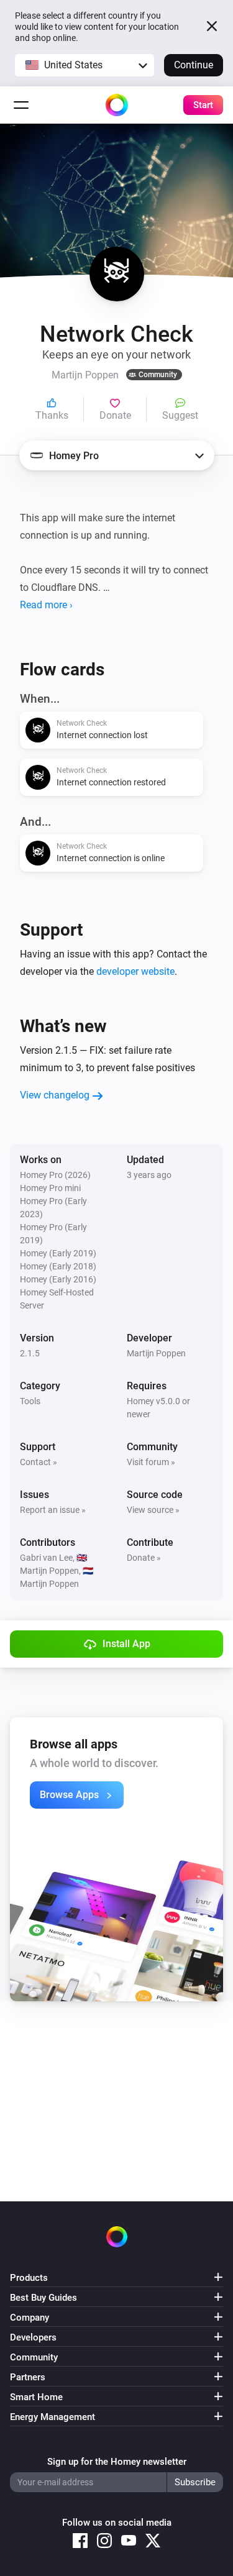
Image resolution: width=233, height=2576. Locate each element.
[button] (85, 65)
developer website (135, 971)
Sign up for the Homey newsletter (117, 2462)
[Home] (117, 105)
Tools (30, 1401)
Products (29, 2278)
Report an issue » (53, 1510)
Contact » (39, 1462)
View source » (153, 1510)
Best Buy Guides (43, 2298)
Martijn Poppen (156, 1353)
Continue (194, 65)
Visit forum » (151, 1462)
